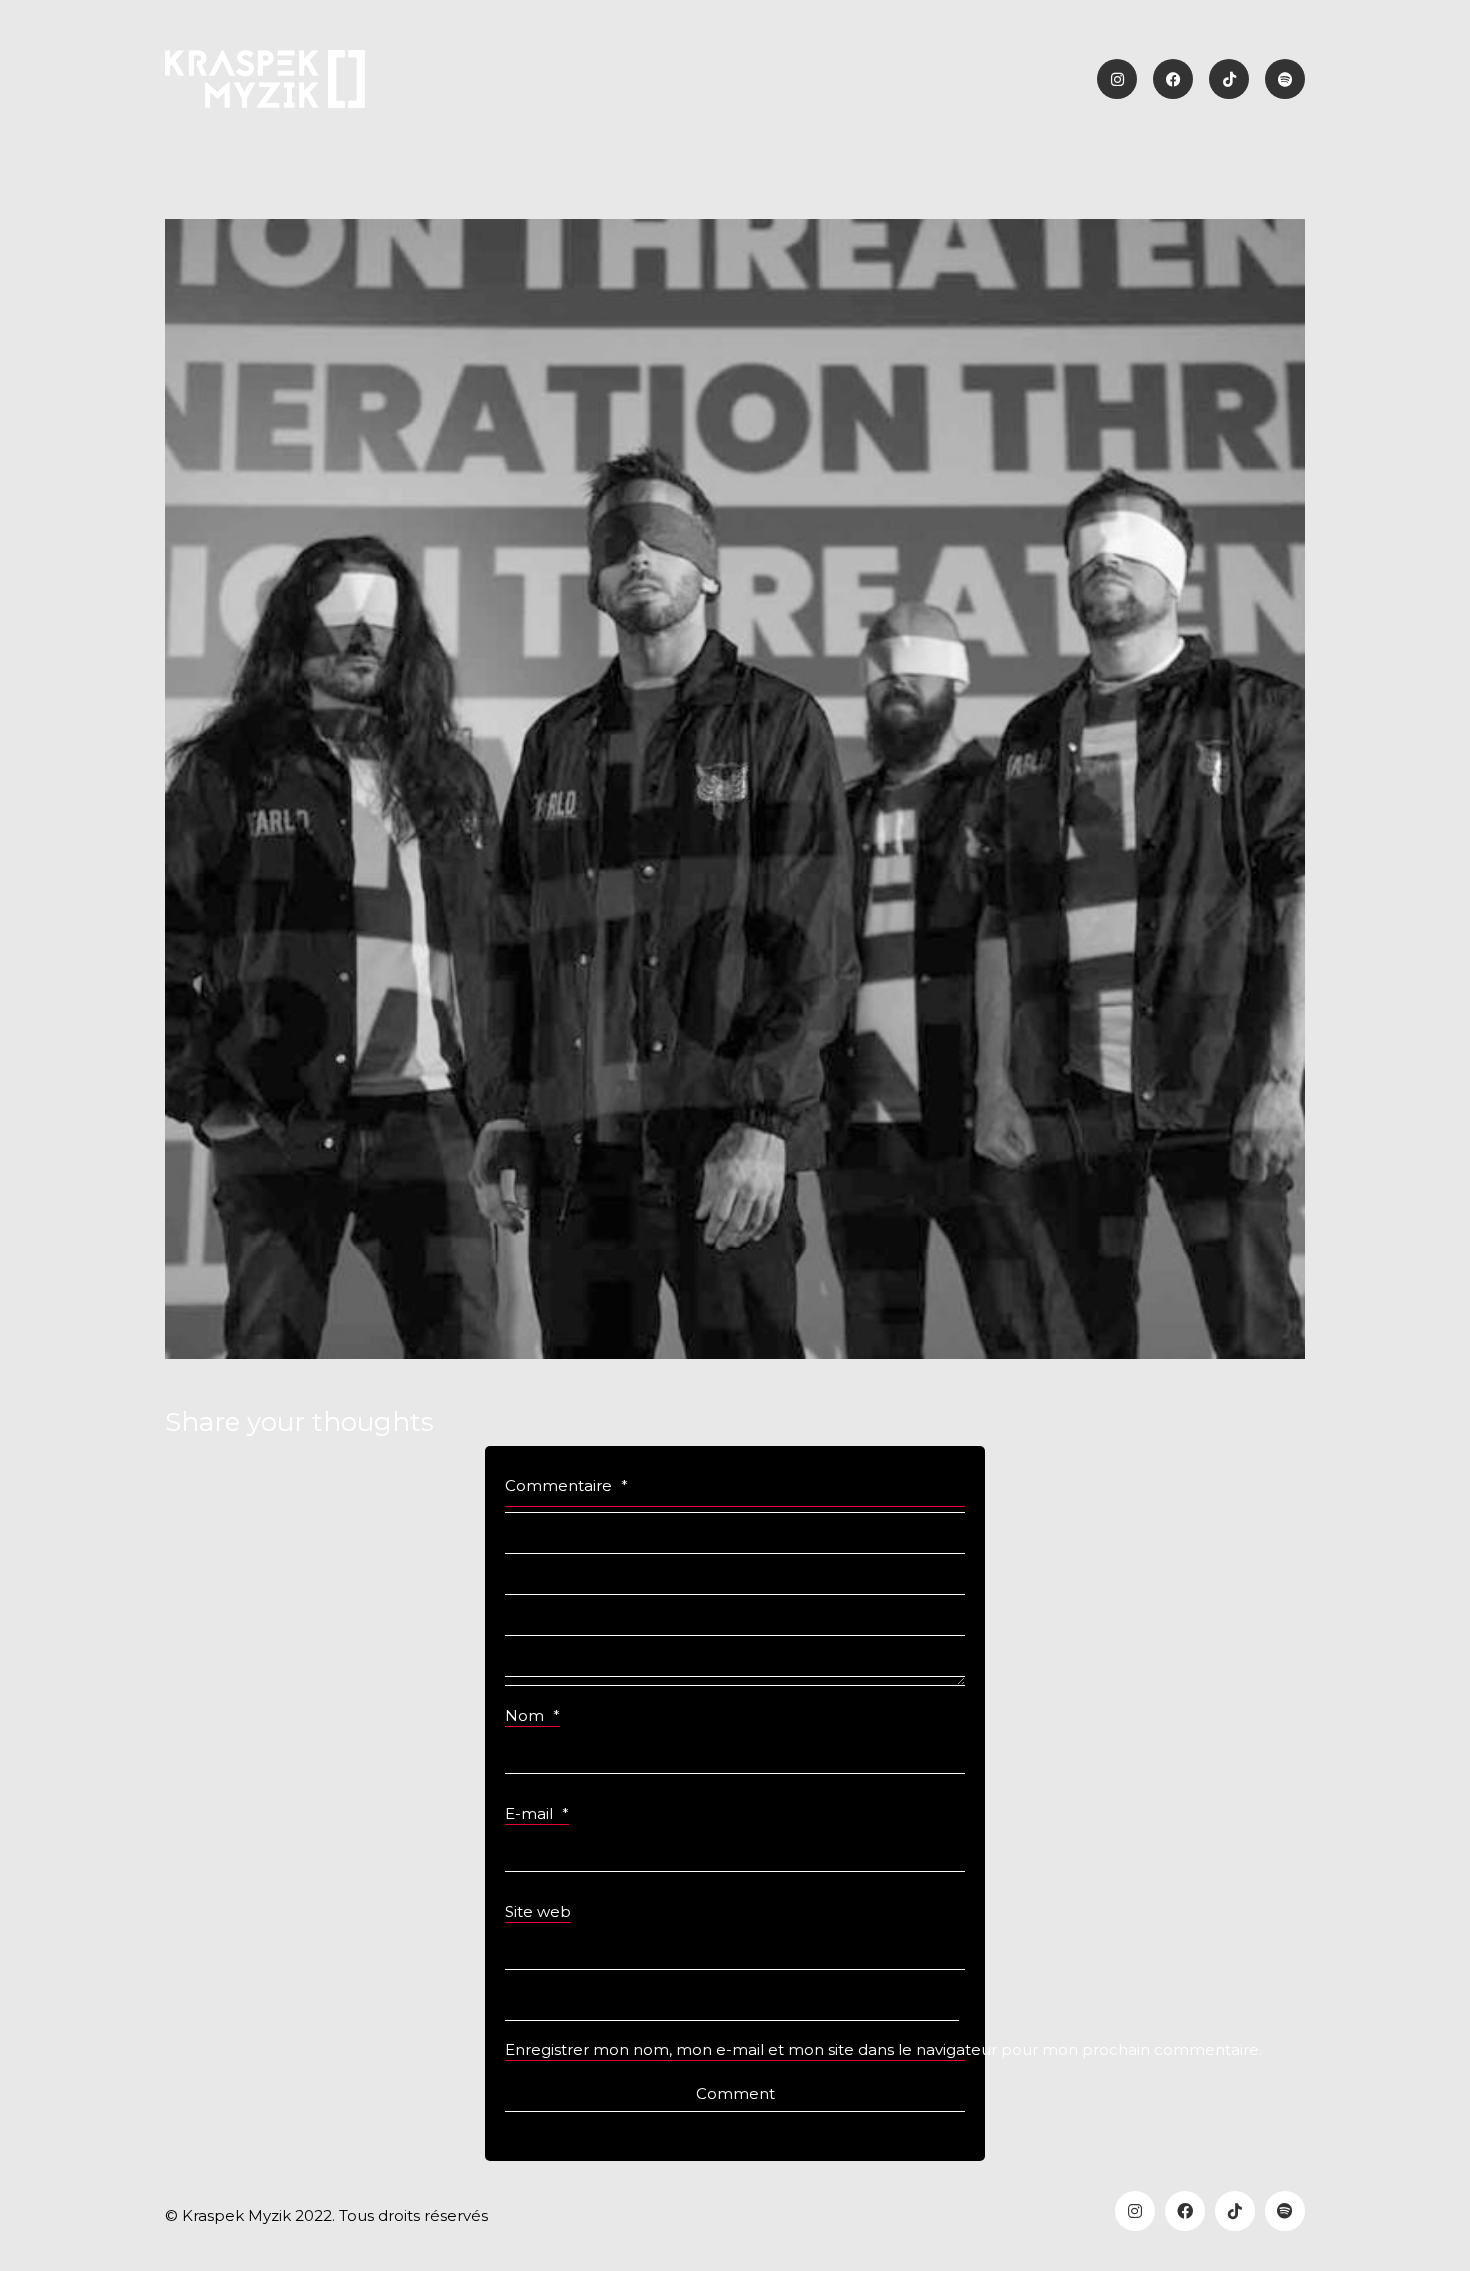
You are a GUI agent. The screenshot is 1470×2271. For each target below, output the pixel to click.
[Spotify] (1285, 2211)
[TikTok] (1235, 2211)
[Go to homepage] (265, 79)
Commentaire (566, 1485)
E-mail (537, 1813)
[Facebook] (1185, 2211)
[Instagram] (1135, 2211)
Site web (538, 1911)
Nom (532, 1715)
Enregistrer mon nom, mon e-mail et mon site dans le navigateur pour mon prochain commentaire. (735, 2049)
